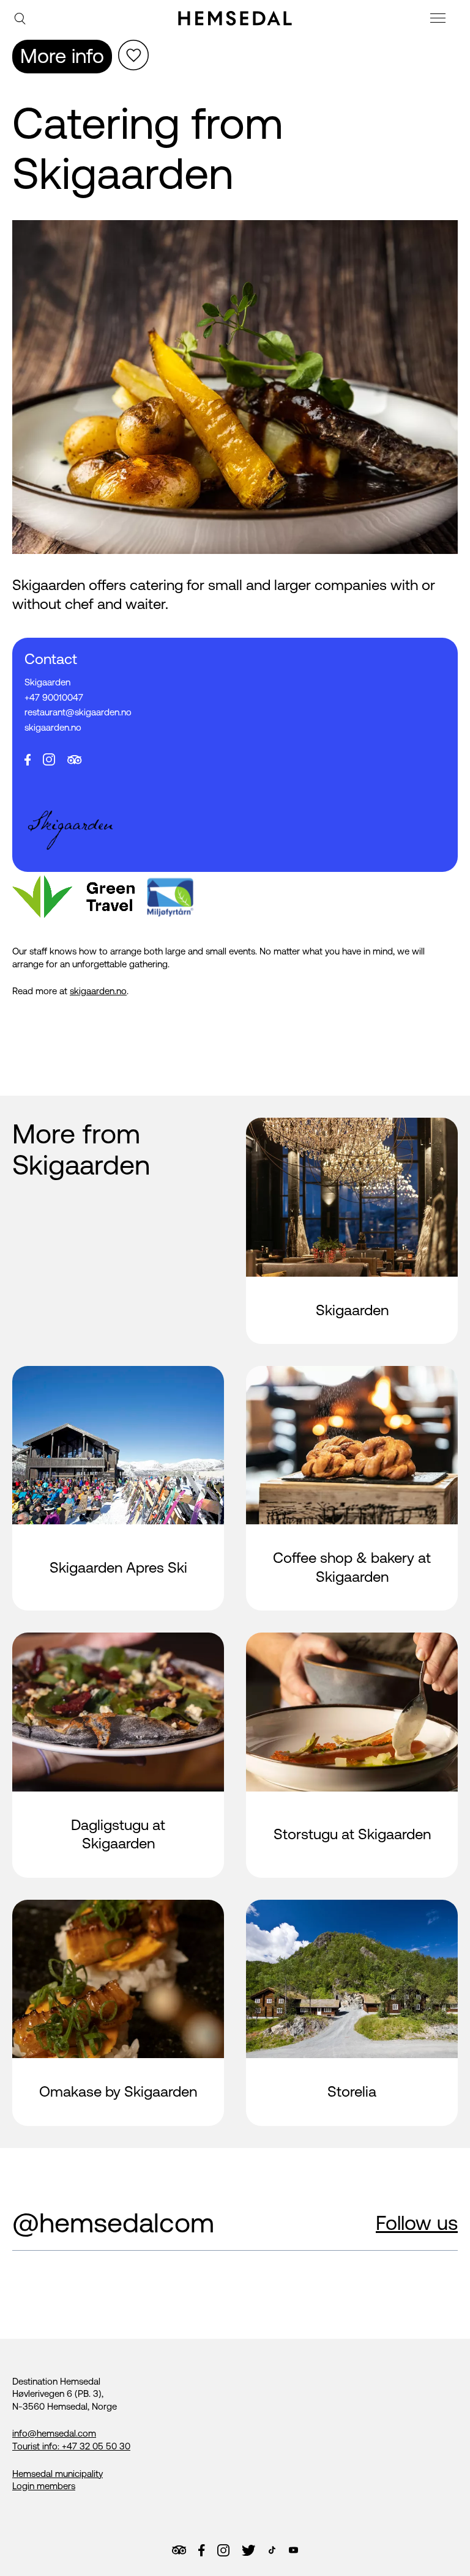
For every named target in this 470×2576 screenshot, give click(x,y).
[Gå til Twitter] (248, 2550)
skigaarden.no (98, 991)
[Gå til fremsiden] (235, 18)
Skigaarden (47, 682)
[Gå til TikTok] (272, 2550)
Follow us (417, 2223)
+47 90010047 (54, 697)
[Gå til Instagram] (223, 2550)
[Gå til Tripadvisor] (179, 2550)
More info (62, 56)
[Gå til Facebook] (201, 2550)
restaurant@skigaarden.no (78, 712)
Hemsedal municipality (58, 2474)
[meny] (439, 20)
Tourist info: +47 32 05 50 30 (71, 2446)
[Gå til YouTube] (293, 2550)
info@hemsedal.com (54, 2433)
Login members (44, 2486)
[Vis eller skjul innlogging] (133, 55)
